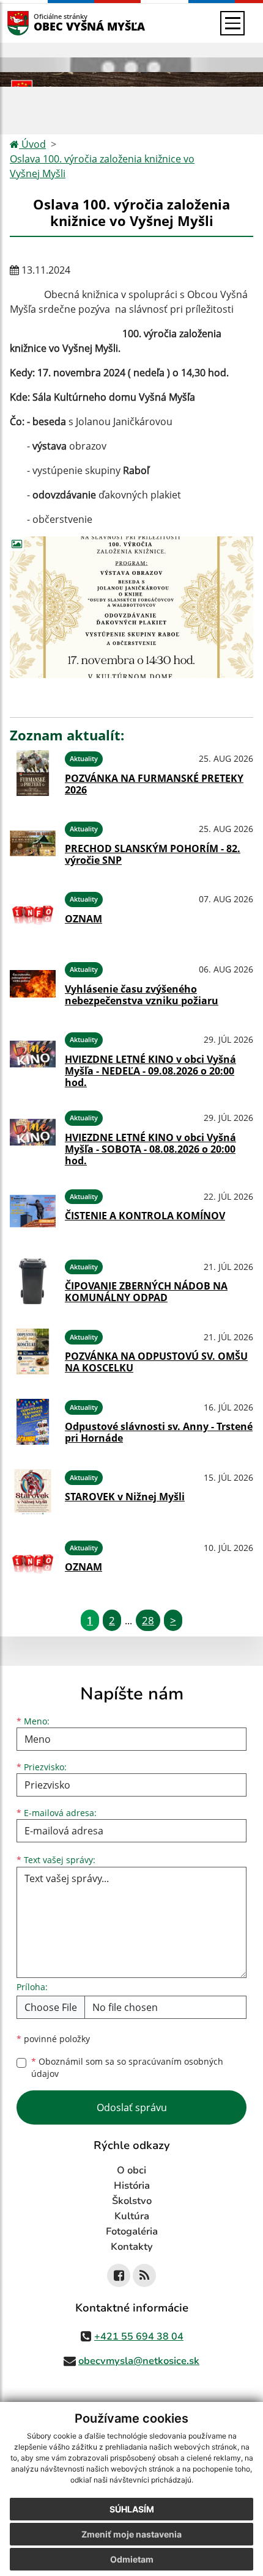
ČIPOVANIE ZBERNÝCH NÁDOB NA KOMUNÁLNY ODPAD (146, 1292)
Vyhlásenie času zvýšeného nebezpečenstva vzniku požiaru (142, 995)
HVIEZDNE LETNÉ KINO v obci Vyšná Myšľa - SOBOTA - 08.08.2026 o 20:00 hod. (150, 1149)
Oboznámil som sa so (127, 2068)
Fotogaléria (132, 2231)
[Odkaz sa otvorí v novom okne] (119, 2275)
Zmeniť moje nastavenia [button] (131, 2534)
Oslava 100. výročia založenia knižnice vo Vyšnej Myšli (102, 166)
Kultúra (132, 2216)
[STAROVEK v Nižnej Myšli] (33, 1492)
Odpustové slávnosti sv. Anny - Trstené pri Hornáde (159, 1432)
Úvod (32, 144)
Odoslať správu (132, 2107)
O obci (131, 2170)
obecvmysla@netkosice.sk (139, 2361)
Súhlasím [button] (132, 2509)
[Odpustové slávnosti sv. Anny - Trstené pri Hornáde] (33, 1422)
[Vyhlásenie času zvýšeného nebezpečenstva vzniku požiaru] (33, 984)
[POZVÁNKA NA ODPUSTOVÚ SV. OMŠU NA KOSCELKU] (33, 1352)
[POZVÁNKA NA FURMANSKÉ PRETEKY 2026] (33, 773)
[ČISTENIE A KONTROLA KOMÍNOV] (33, 1211)
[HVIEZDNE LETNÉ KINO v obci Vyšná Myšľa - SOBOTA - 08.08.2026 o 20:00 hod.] (33, 1136)
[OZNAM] (33, 914)
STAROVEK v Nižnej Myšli (125, 1497)
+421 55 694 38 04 (139, 2337)
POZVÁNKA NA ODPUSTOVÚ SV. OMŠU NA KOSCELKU (156, 1362)
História (132, 2186)
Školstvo (132, 2201)
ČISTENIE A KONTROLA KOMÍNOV (145, 1216)
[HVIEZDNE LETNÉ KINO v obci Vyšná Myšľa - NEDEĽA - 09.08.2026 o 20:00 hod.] (33, 1058)
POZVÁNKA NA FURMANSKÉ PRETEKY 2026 (154, 784)
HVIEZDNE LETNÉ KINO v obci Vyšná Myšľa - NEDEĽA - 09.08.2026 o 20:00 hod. (150, 1071)
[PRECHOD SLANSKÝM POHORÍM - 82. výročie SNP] (33, 843)
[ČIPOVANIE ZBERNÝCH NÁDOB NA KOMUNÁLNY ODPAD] (33, 1281)
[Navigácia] (232, 23)
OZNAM (83, 919)
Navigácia (36, 23)
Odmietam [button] (132, 2559)
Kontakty (132, 2247)
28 (148, 1620)
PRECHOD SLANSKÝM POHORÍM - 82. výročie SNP (153, 854)
